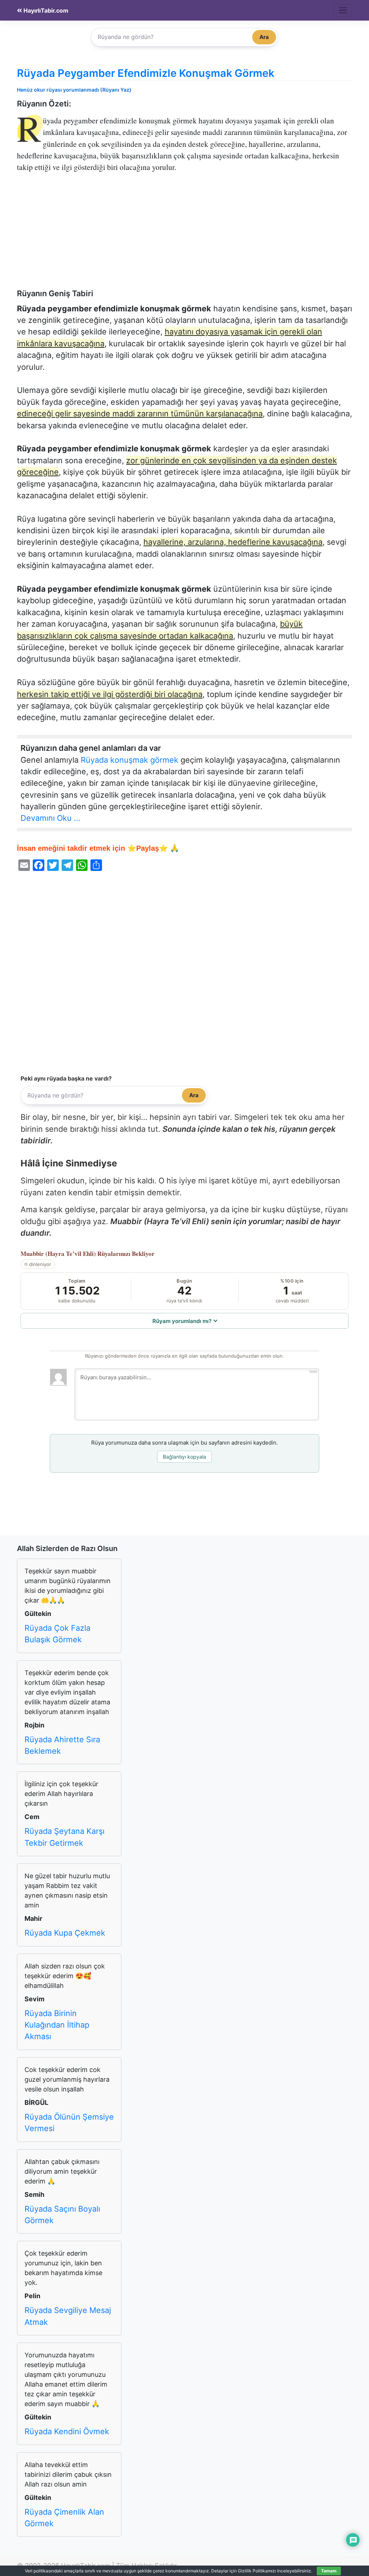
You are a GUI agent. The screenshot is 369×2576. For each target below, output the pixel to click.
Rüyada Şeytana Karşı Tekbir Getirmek (65, 1837)
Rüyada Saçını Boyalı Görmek (62, 2214)
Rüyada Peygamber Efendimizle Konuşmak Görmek (146, 73)
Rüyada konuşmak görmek (130, 760)
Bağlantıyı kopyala (184, 1457)
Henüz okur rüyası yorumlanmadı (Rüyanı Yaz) (74, 90)
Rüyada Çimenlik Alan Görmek (64, 2518)
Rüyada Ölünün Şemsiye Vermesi (69, 2122)
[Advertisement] (184, 235)
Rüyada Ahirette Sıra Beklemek (62, 1745)
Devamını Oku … (50, 818)
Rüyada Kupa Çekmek (65, 1933)
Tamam (329, 2571)
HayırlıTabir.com (45, 11)
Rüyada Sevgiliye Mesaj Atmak (68, 2316)
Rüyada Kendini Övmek (67, 2431)
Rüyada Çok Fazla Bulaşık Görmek (57, 1634)
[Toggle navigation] (343, 10)
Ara (264, 37)
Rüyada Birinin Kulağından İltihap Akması (57, 2025)
